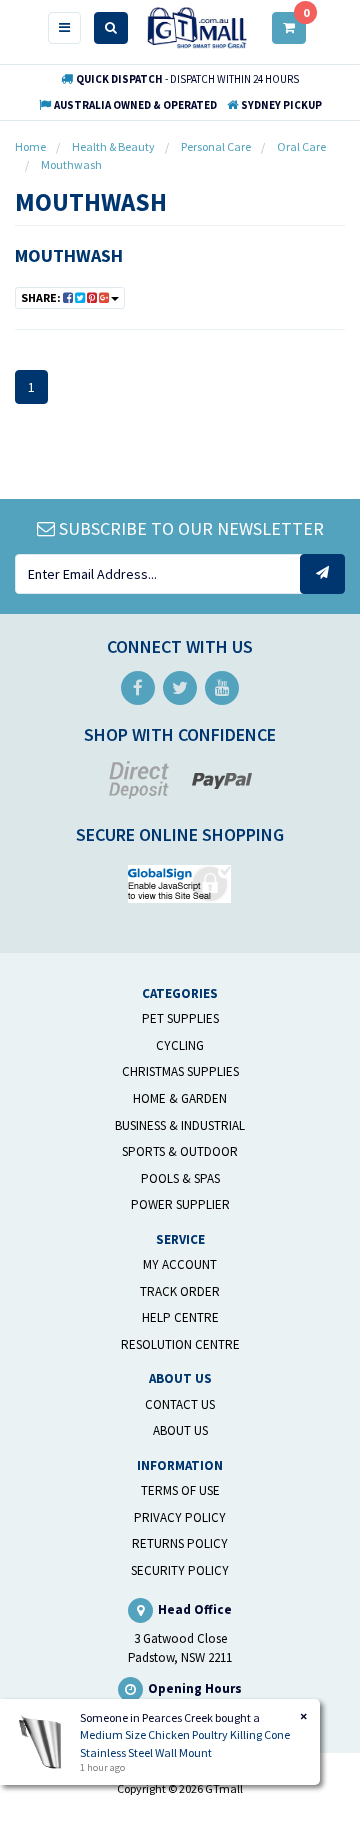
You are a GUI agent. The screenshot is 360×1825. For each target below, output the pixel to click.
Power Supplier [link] (180, 1204)
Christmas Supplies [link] (180, 1071)
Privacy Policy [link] (180, 1517)
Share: (42, 297)
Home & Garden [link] (180, 1098)
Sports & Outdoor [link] (180, 1151)
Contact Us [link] (180, 1404)
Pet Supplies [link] (180, 1018)
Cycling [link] (180, 1045)
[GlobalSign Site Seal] (180, 881)
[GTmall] (197, 26)
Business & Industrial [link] (180, 1125)
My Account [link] (180, 1264)
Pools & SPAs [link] (180, 1178)
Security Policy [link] (180, 1570)
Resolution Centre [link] (180, 1344)
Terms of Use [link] (180, 1490)
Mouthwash (69, 255)
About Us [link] (180, 1430)
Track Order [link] (180, 1291)
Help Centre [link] (180, 1317)
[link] (138, 688)
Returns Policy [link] (180, 1543)
